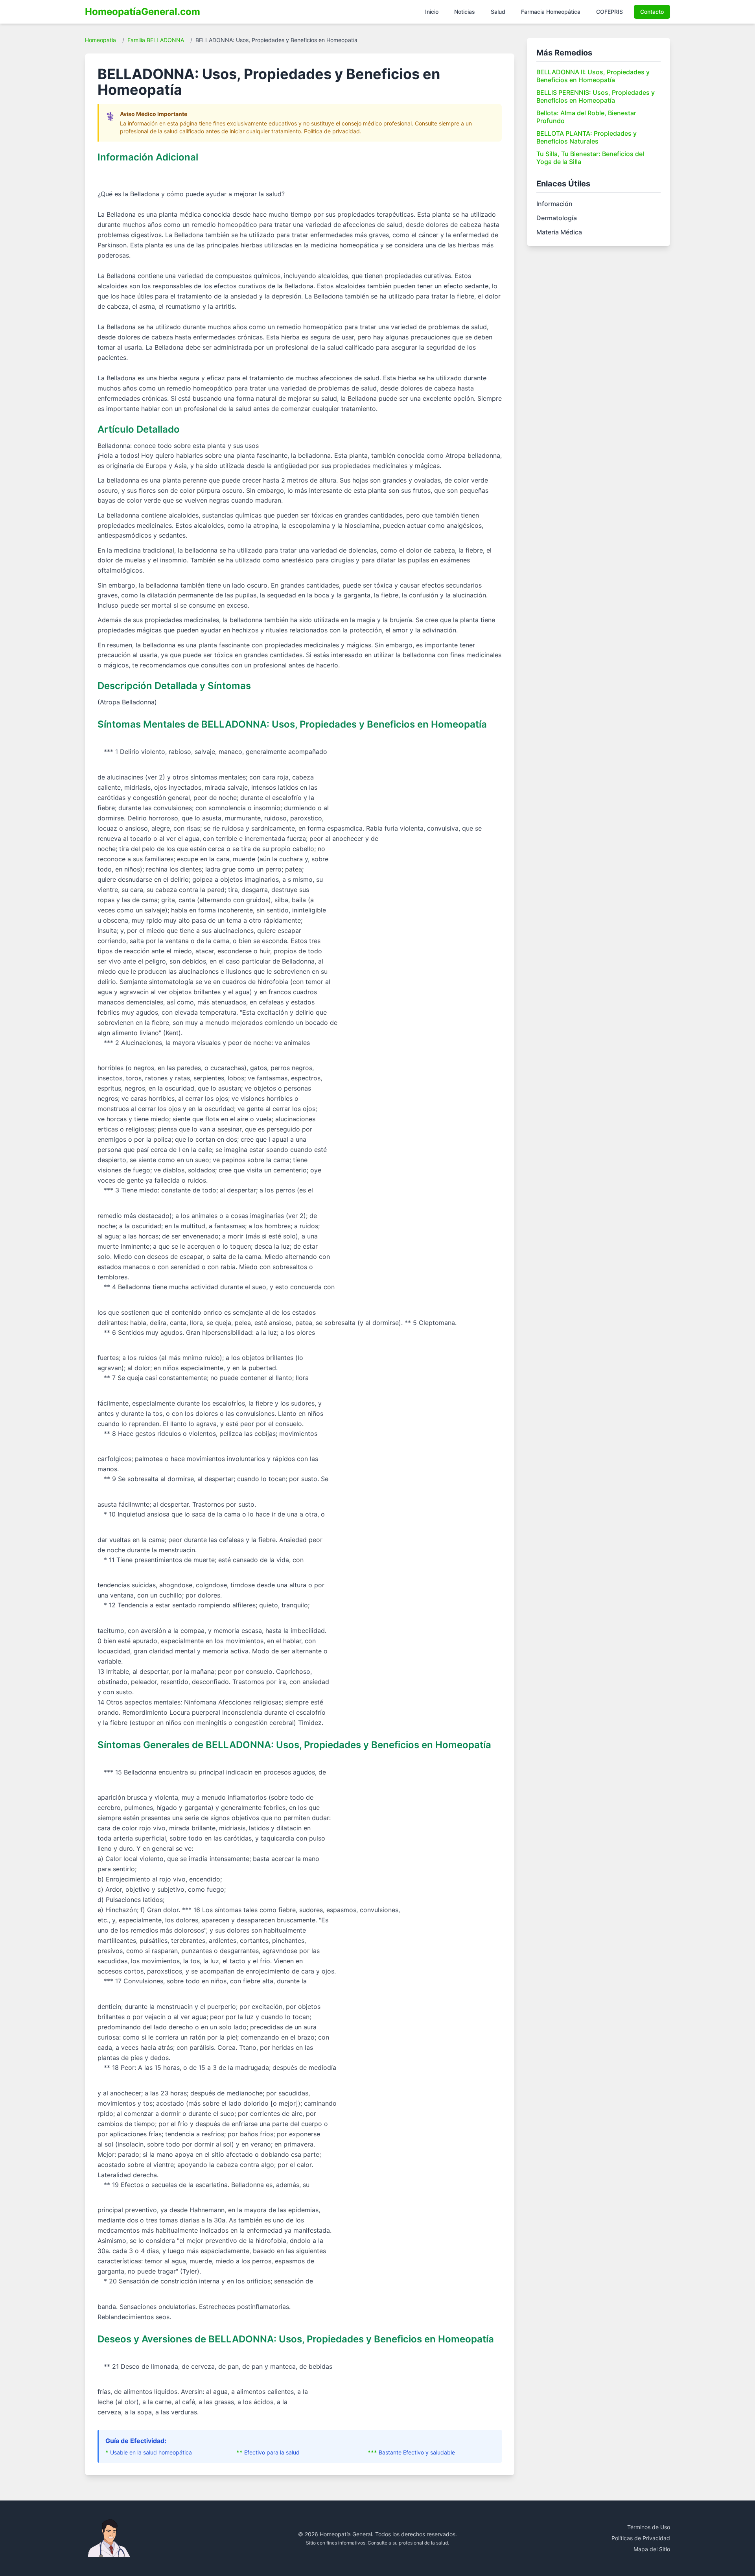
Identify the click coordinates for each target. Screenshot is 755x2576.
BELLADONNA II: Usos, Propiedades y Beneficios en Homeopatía (593, 76)
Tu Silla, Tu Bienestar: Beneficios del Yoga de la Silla (590, 158)
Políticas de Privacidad (641, 2538)
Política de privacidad (332, 131)
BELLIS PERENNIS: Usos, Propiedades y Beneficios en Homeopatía (596, 96)
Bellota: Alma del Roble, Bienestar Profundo (586, 117)
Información (554, 204)
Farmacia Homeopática (551, 12)
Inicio (432, 12)
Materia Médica (559, 232)
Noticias (465, 12)
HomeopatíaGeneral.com (143, 12)
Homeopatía (100, 40)
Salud (498, 12)
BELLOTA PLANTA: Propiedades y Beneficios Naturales (587, 137)
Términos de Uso (649, 2527)
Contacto (652, 12)
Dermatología (557, 218)
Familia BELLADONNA (156, 40)
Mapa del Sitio (652, 2549)
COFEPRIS (610, 12)
